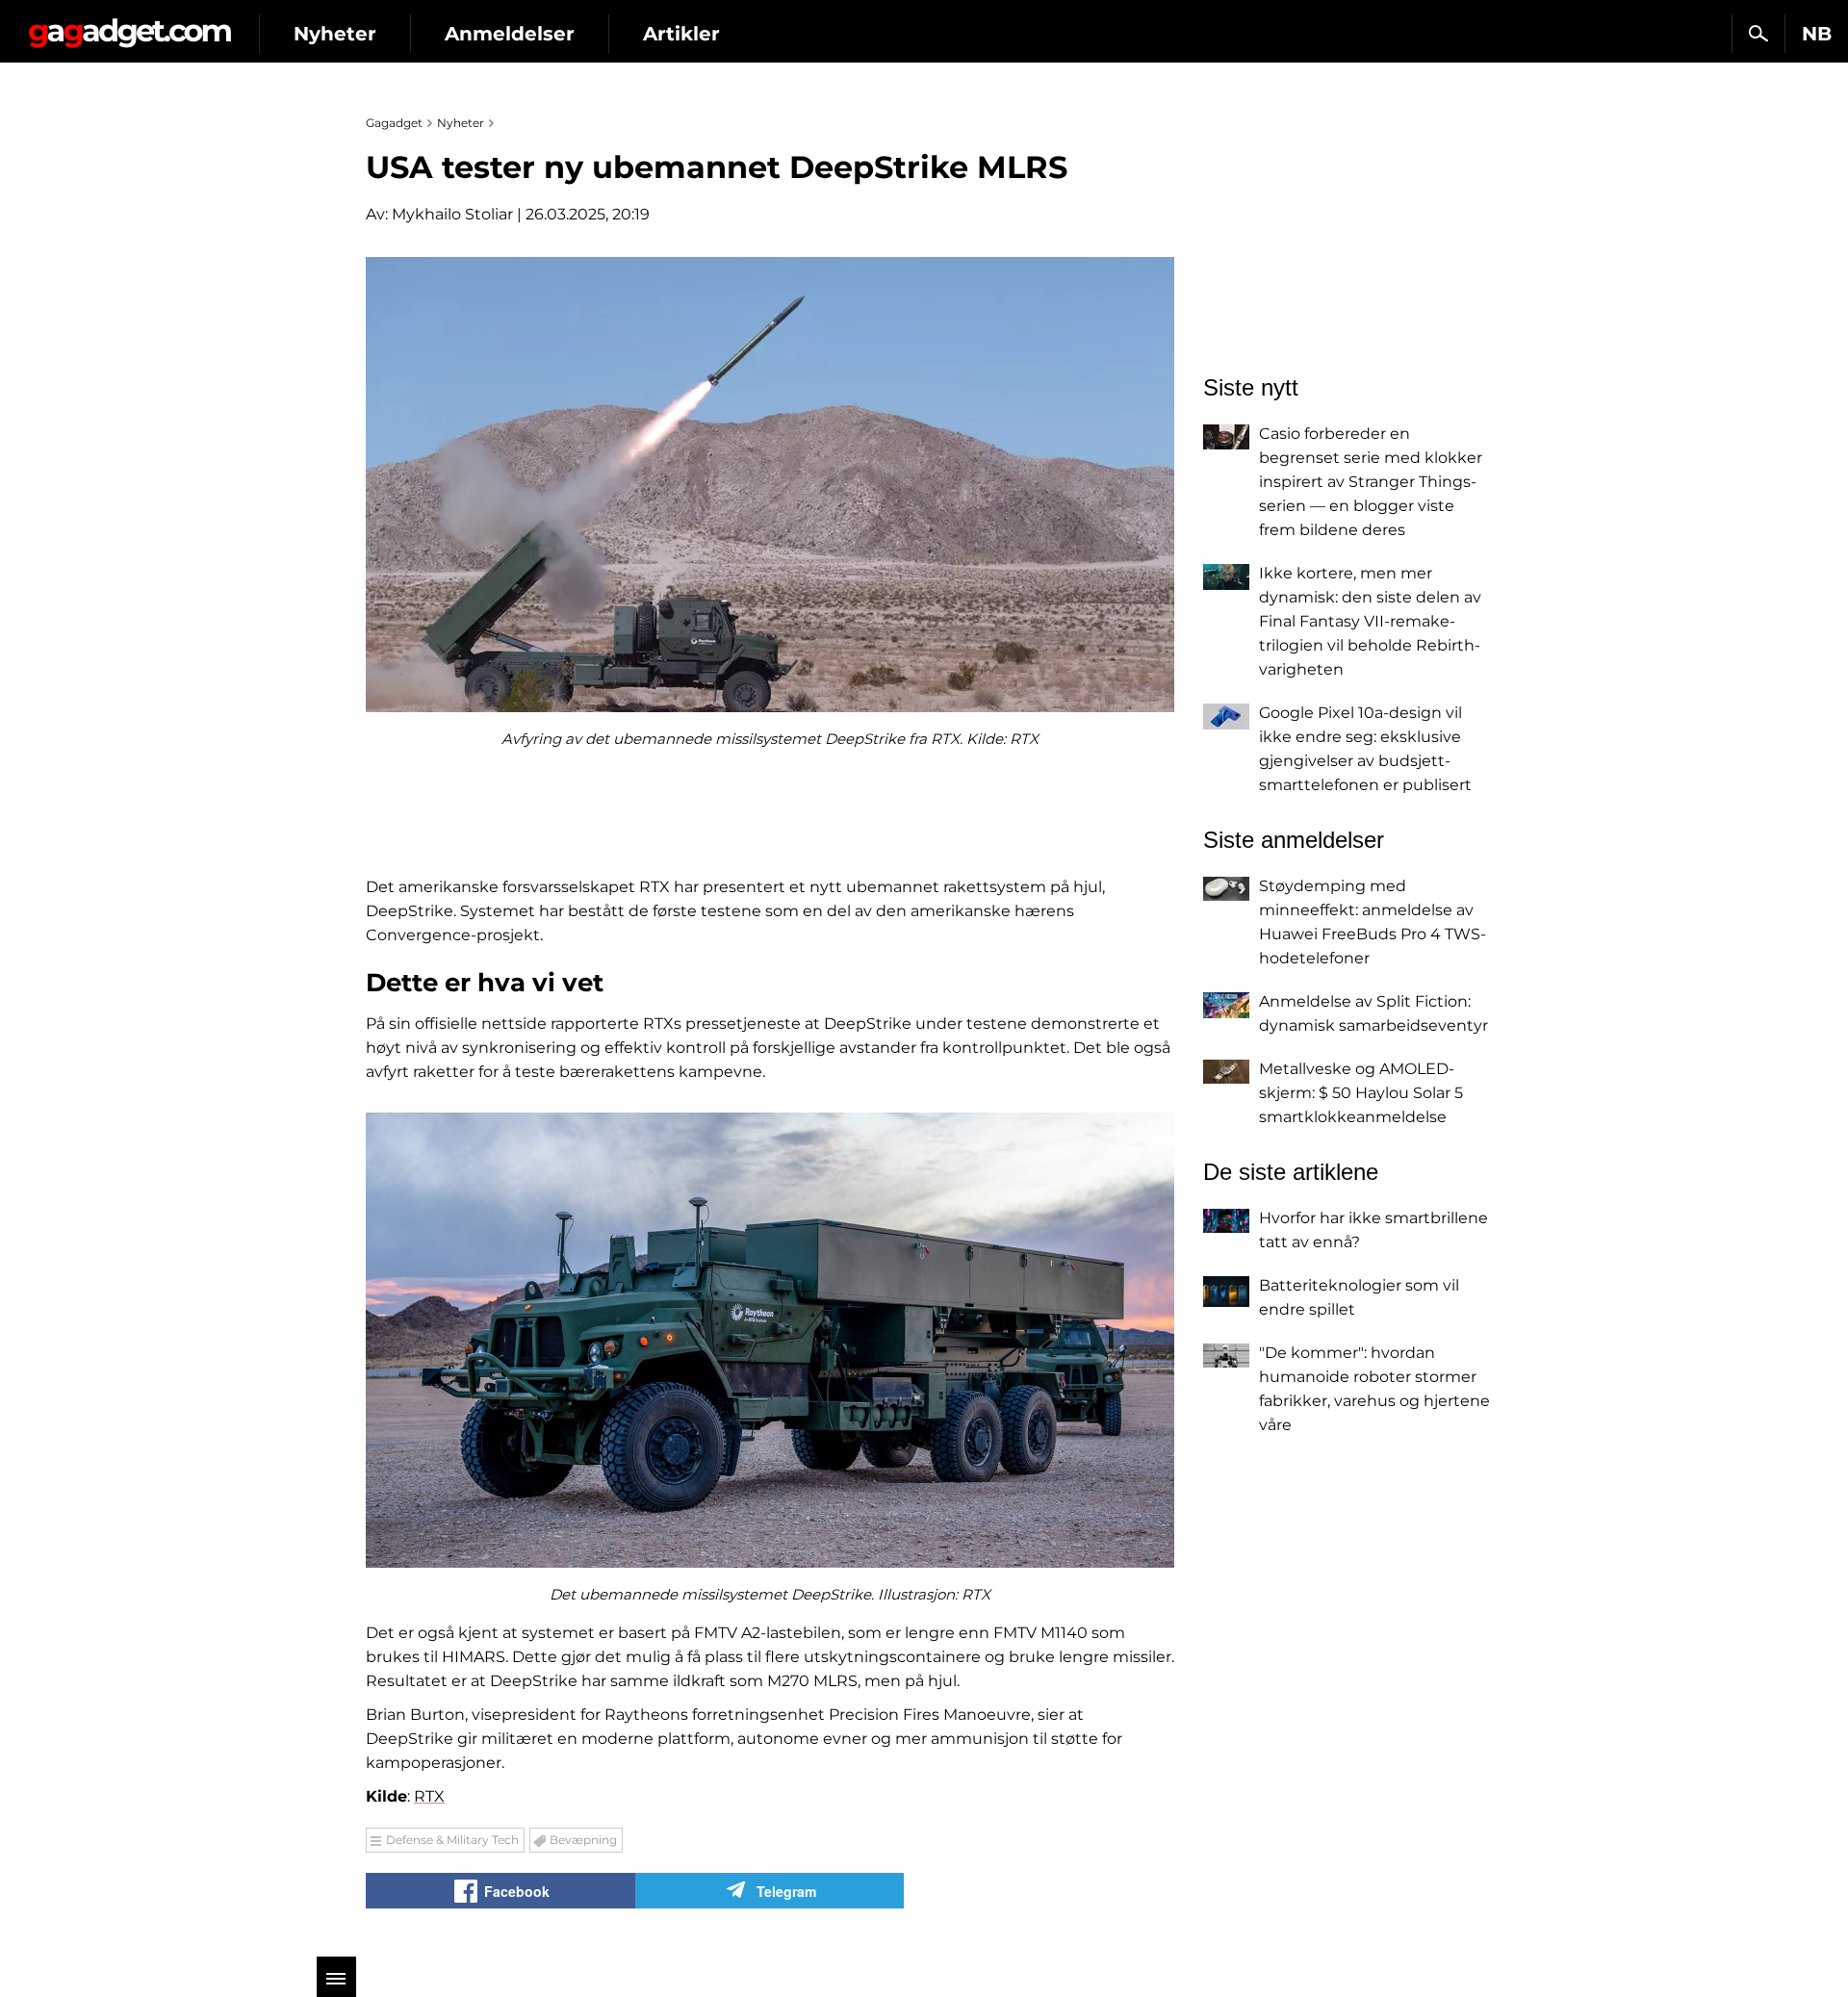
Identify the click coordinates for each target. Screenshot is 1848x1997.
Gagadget (129, 26)
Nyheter (335, 34)
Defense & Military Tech (452, 1840)
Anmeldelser (510, 34)
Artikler (681, 34)
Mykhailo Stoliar (452, 214)
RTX (429, 1796)
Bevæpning (583, 1840)
